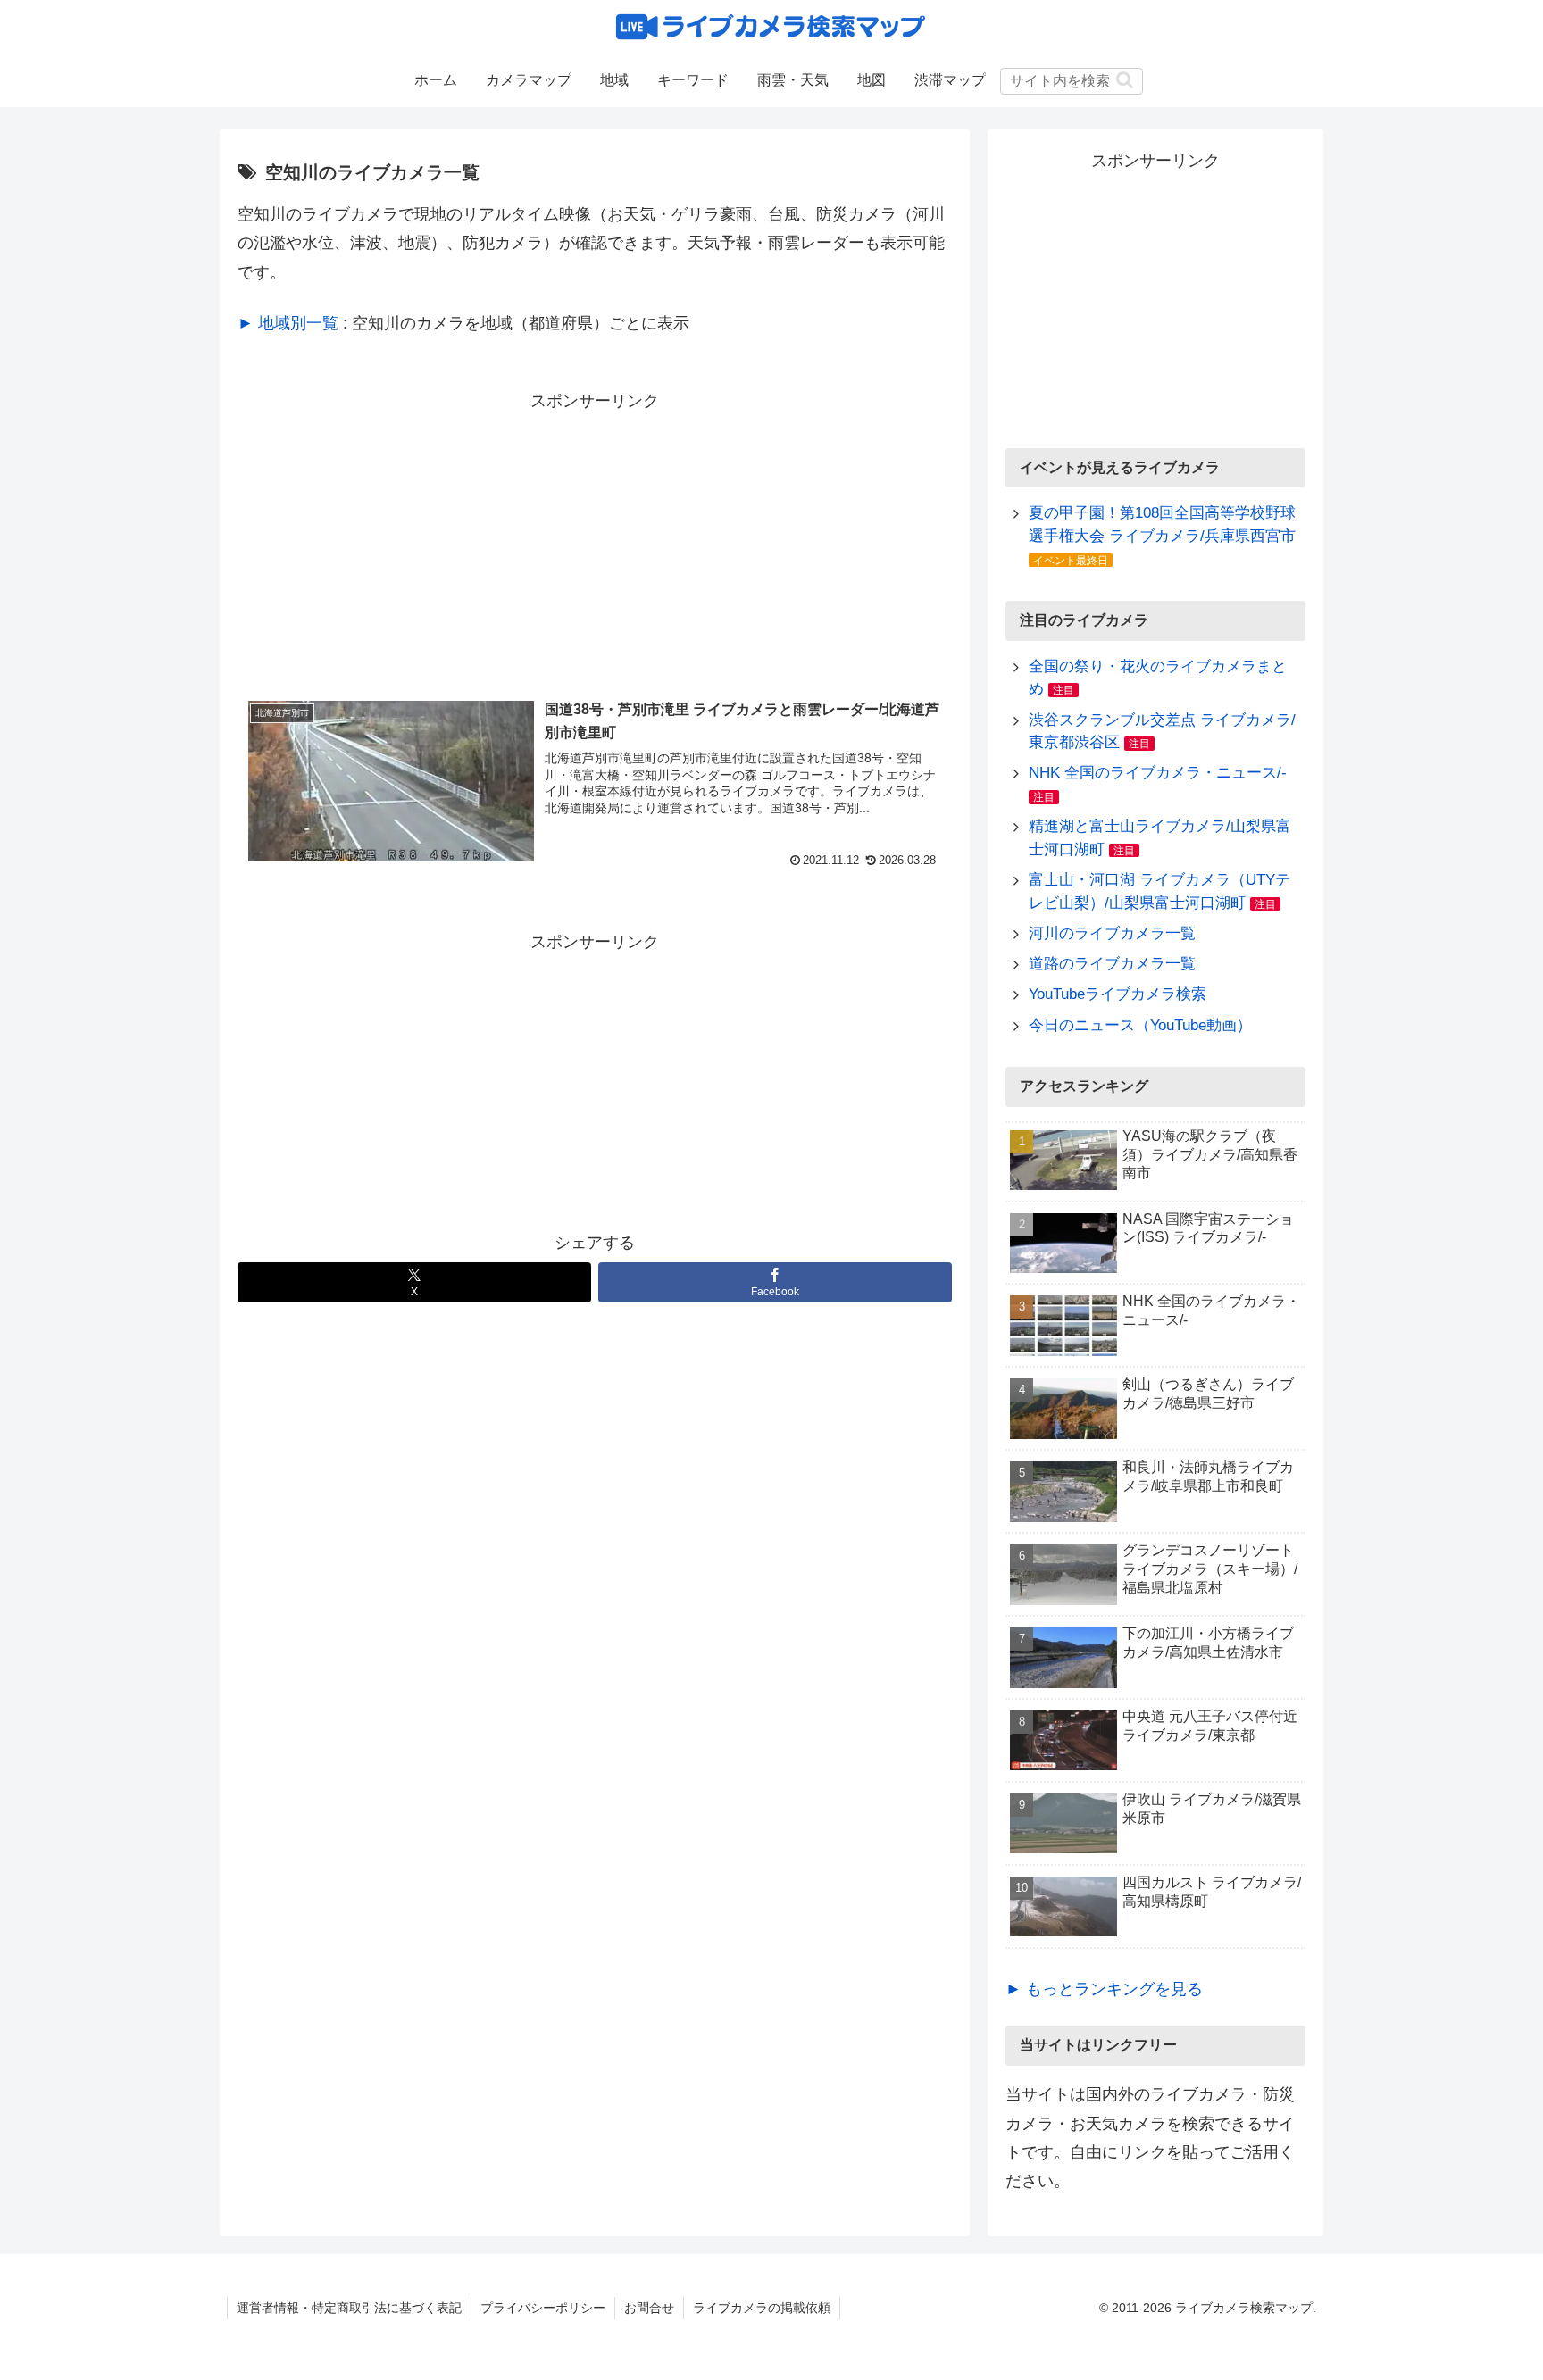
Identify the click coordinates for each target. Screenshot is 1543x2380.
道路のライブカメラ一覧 (1112, 964)
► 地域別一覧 (288, 323)
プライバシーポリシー (543, 2308)
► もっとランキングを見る (1104, 1989)
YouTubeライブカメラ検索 (1118, 994)
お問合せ (649, 2308)
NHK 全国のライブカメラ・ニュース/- (1158, 773)
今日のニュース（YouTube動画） (1140, 1025)
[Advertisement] (595, 540)
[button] (1125, 80)
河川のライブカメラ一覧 (1112, 933)
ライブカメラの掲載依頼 (762, 2308)
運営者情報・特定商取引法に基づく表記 (349, 2308)
